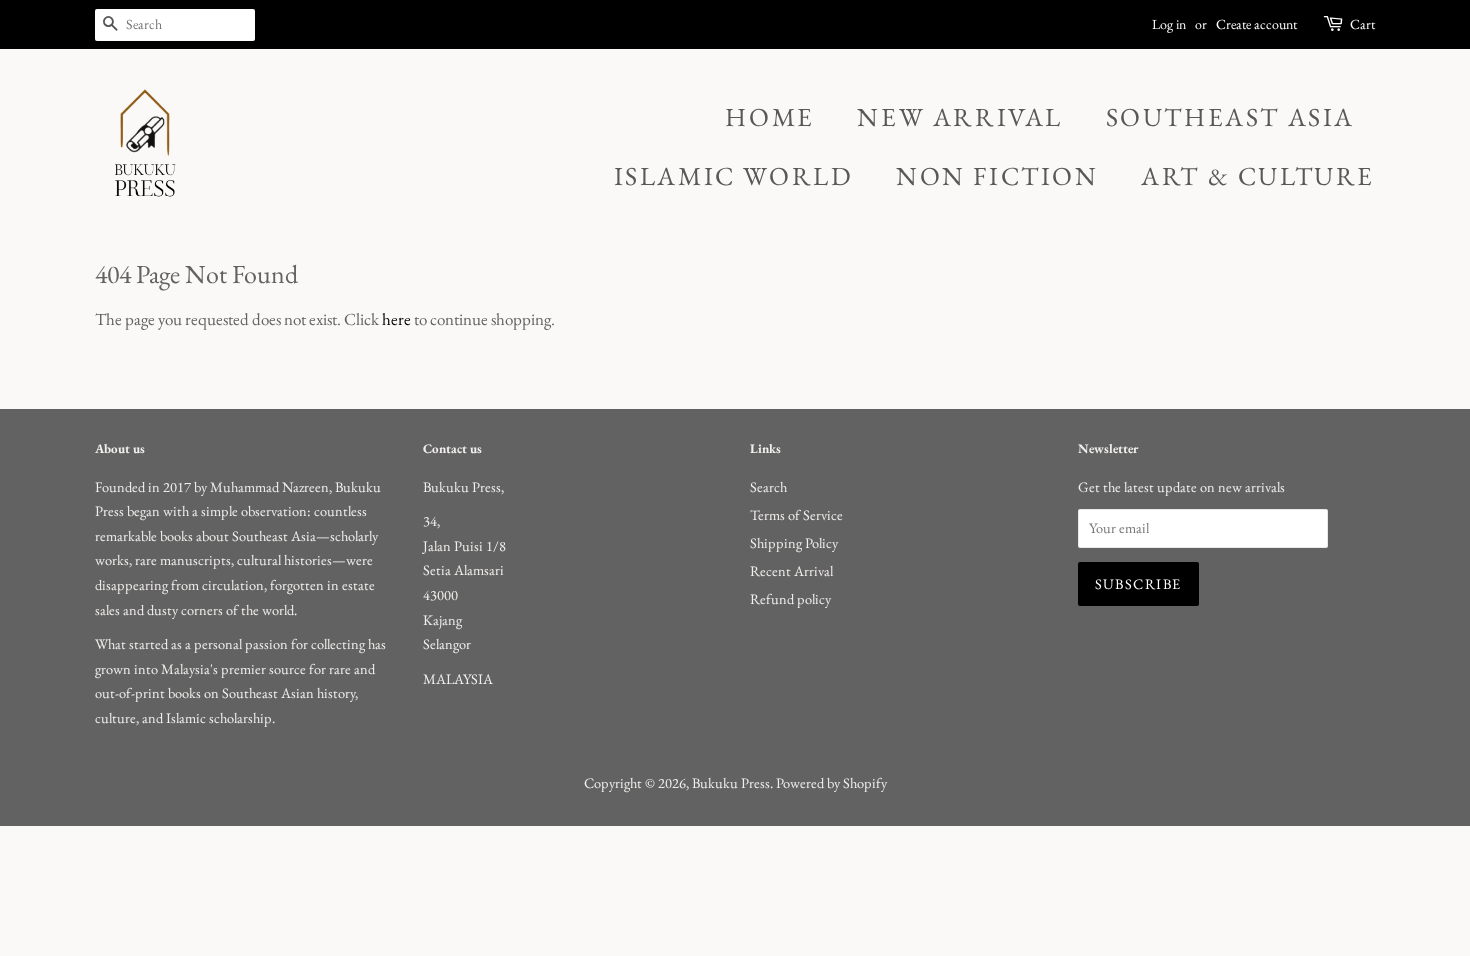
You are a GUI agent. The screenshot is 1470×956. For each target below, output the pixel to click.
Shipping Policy (794, 542)
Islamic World (734, 176)
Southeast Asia (1230, 117)
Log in (1169, 24)
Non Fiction (997, 176)
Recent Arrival (791, 570)
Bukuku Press (731, 782)
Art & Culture (1258, 176)
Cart (1362, 24)
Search (768, 486)
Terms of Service (796, 514)
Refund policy (790, 598)
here (396, 319)
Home (769, 117)
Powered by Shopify (831, 782)
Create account (1256, 24)
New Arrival (960, 117)
